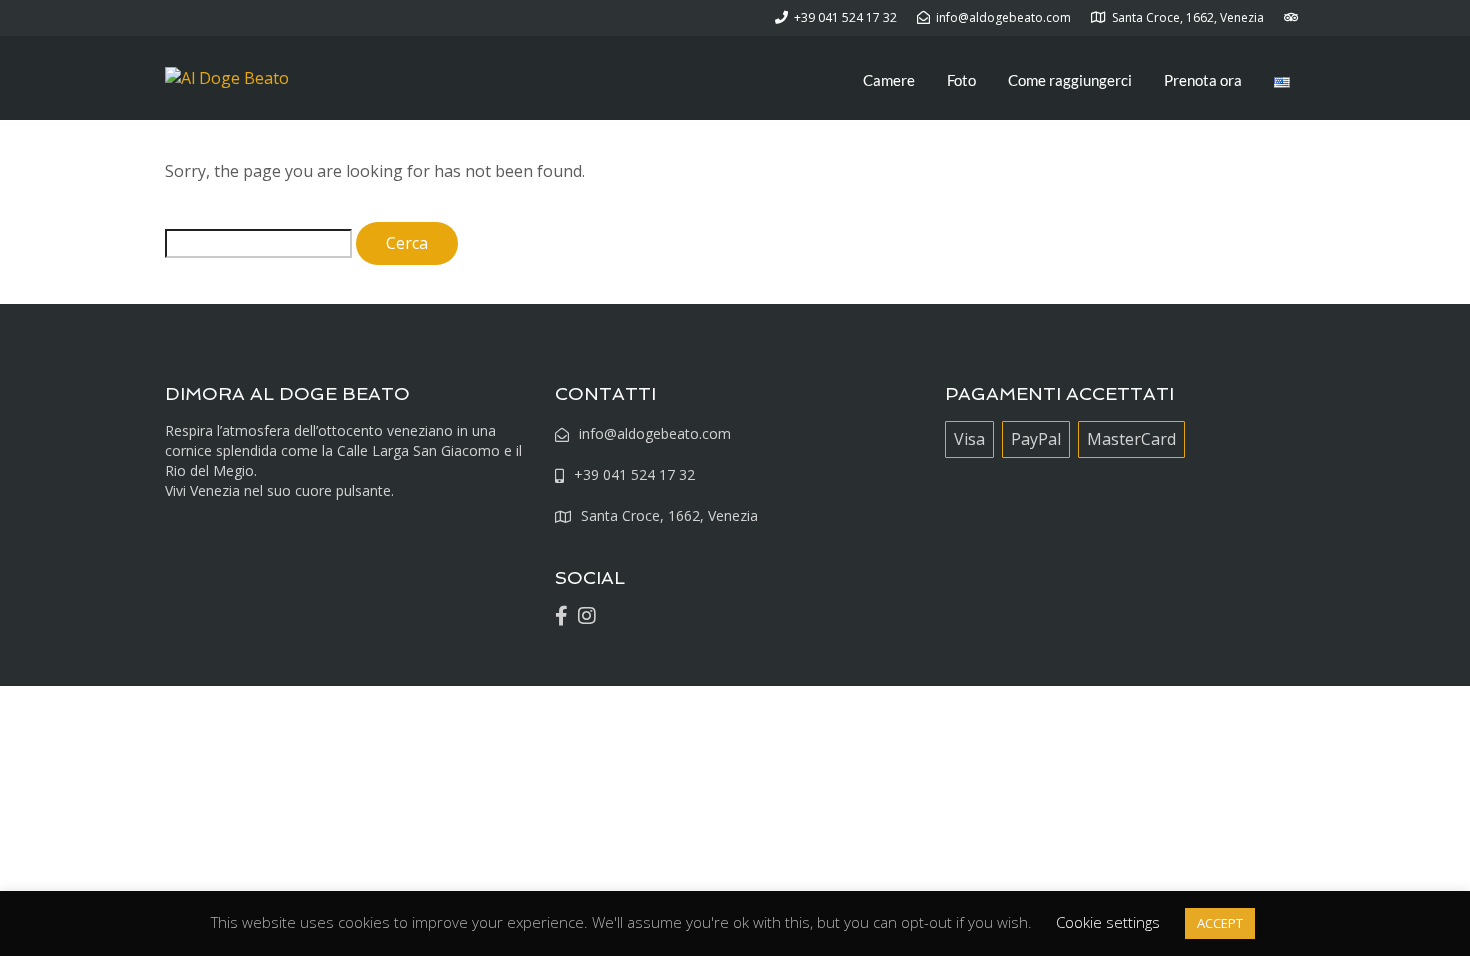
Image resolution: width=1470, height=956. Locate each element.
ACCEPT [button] (1220, 923)
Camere (889, 80)
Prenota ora (1203, 80)
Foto (961, 80)
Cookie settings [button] (1108, 922)
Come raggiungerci (1070, 80)
